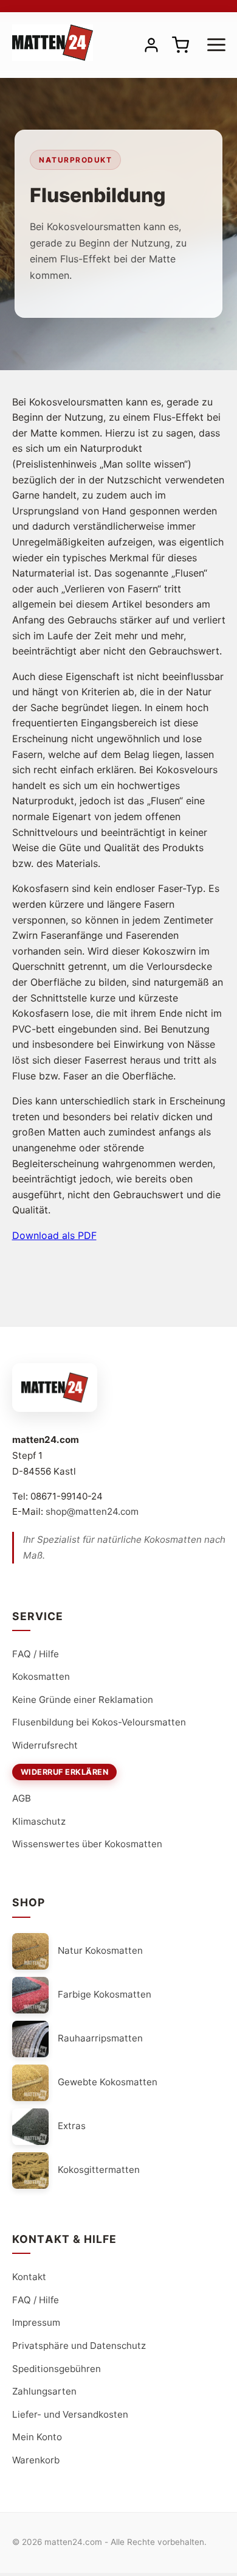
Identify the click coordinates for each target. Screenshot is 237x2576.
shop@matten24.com (92, 1511)
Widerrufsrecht (45, 1745)
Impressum (36, 2322)
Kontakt (29, 2277)
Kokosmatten (41, 1676)
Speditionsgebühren (57, 2369)
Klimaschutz (39, 1821)
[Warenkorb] (180, 45)
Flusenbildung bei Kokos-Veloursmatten (99, 1722)
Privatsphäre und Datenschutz (79, 2346)
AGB (22, 1798)
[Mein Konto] (151, 45)
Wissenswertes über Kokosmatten (87, 1844)
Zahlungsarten (44, 2391)
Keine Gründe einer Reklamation (83, 1700)
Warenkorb (36, 2460)
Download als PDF (54, 1235)
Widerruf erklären (65, 1772)
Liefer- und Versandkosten (70, 2414)
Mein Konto (37, 2437)
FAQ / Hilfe (36, 1654)
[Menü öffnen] (216, 45)
